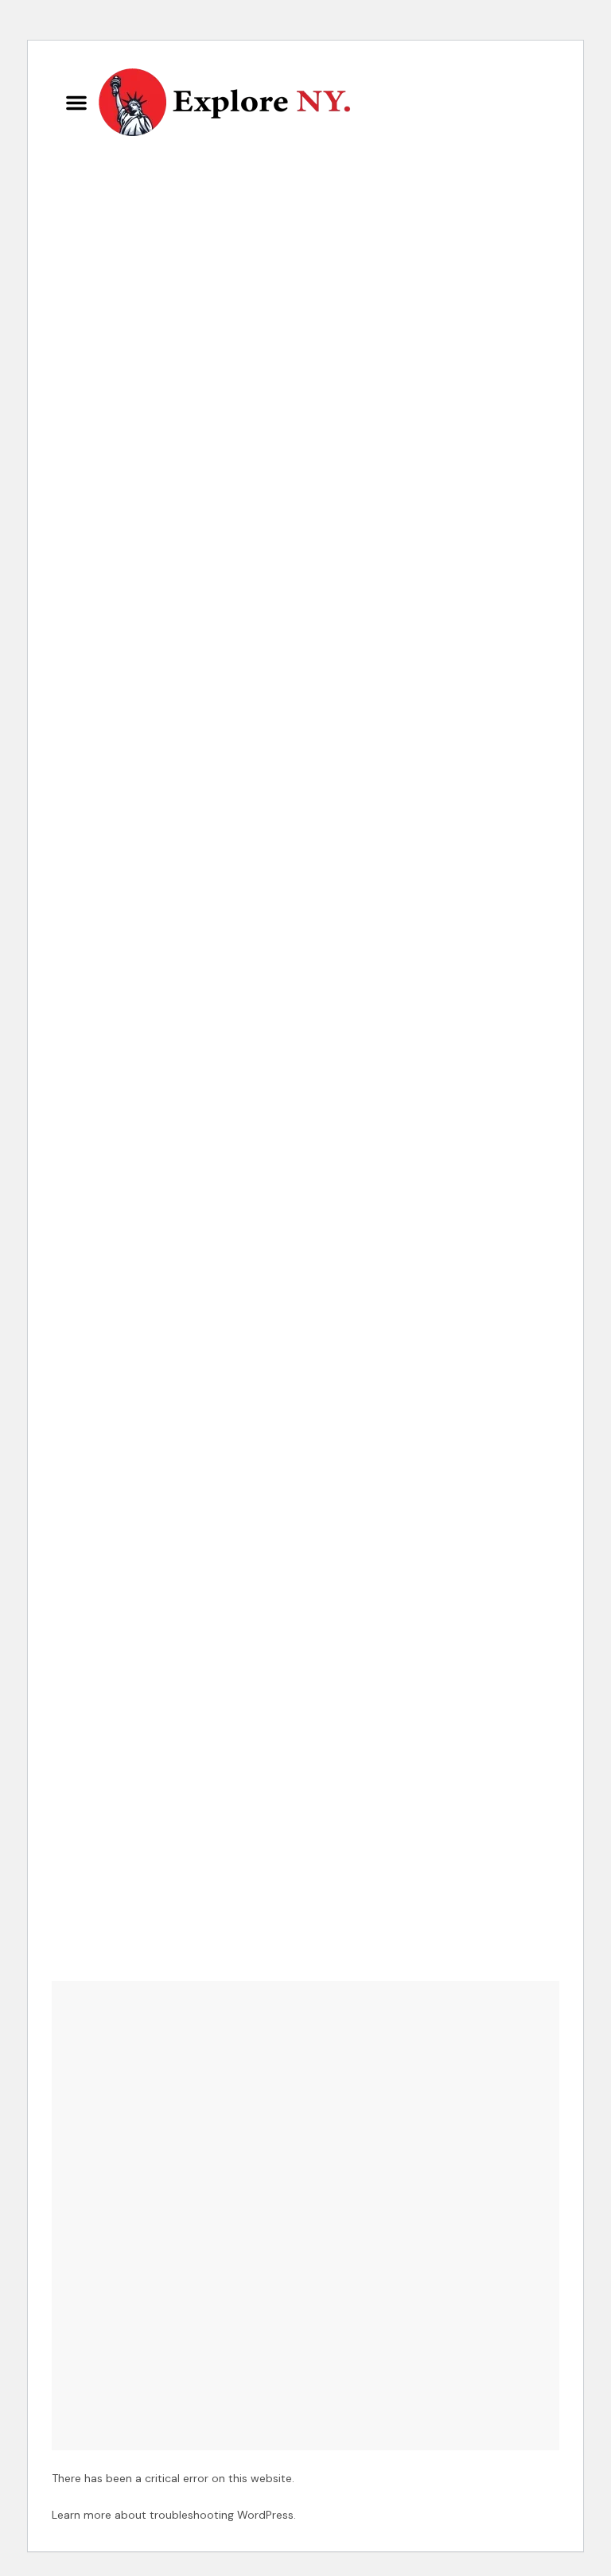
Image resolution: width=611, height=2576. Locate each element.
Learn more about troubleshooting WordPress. (174, 2515)
